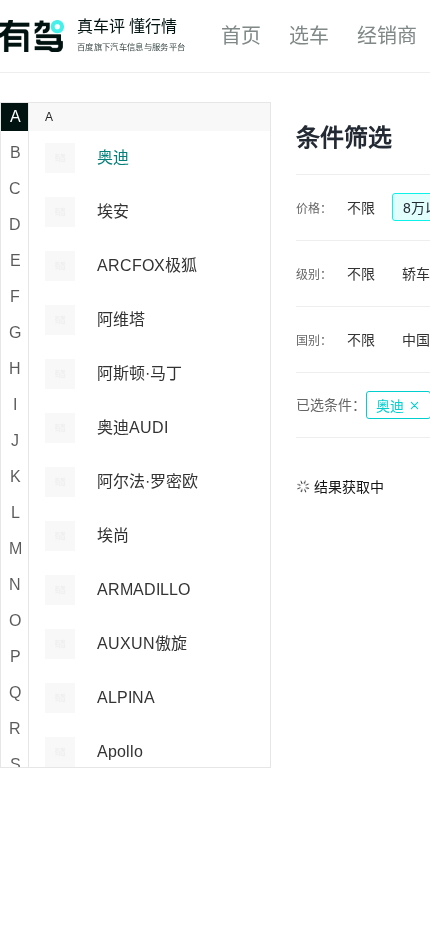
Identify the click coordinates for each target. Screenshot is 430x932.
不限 (361, 208)
